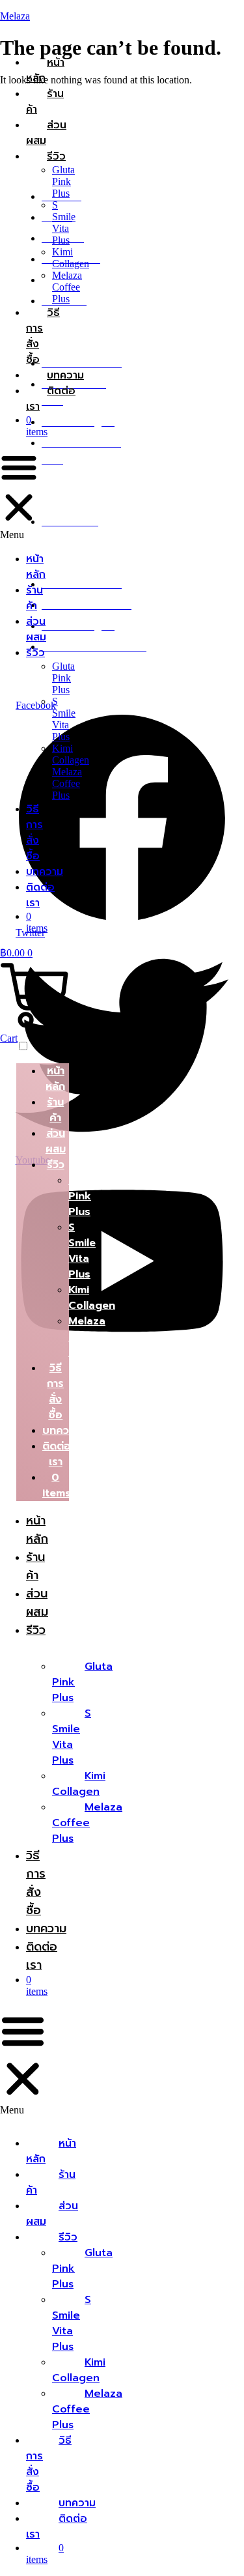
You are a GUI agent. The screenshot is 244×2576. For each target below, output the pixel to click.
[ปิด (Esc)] (201, 14)
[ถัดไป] (221, 1288)
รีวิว (56, 156)
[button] (19, 494)
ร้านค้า (45, 102)
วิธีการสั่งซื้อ (34, 833)
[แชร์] (172, 14)
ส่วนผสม (46, 133)
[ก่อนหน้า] (23, 1288)
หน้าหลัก (45, 70)
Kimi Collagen (71, 258)
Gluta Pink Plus (63, 181)
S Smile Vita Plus (64, 222)
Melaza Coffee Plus (67, 287)
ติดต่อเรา (51, 399)
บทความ (65, 375)
